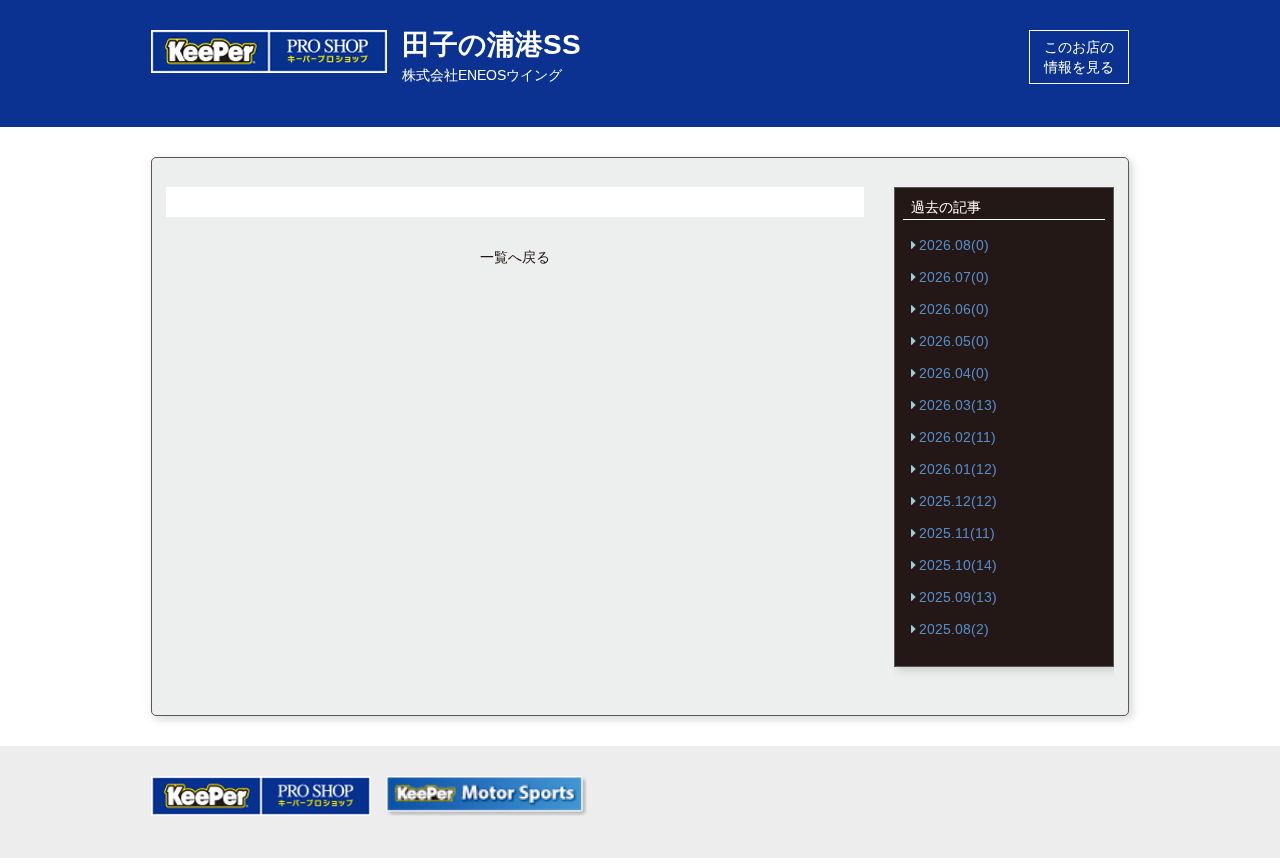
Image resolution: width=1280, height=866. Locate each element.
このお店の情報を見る (1079, 57)
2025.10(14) (958, 565)
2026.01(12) (958, 469)
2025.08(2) (954, 629)
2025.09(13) (958, 597)
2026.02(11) (957, 437)
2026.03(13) (958, 405)
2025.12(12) (958, 501)
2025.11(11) (957, 533)
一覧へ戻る (515, 257)
